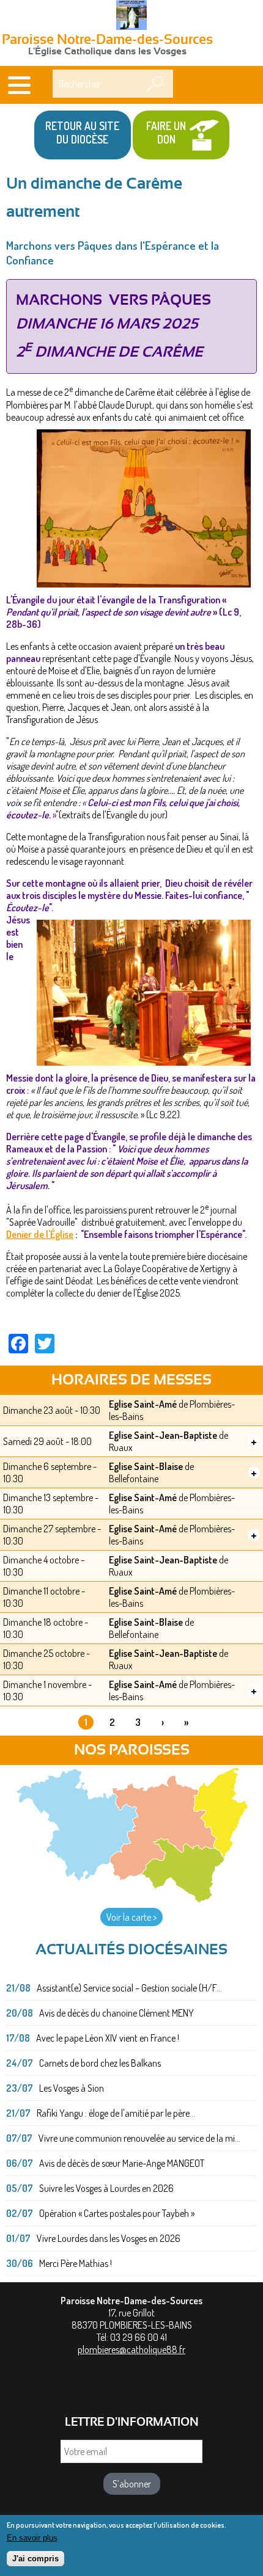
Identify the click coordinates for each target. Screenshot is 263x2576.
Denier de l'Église (40, 1234)
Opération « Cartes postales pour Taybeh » (117, 2213)
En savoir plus (32, 2538)
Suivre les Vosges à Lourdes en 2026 (106, 2188)
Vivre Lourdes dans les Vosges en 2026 (109, 2238)
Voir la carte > (131, 1917)
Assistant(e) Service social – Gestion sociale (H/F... (129, 1988)
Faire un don (166, 133)
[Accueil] (131, 16)
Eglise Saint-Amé (143, 1404)
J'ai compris (35, 2559)
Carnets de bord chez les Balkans (100, 2063)
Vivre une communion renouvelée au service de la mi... (139, 2138)
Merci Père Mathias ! (76, 2263)
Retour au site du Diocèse (82, 133)
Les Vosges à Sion (72, 2088)
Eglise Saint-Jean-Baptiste (163, 1435)
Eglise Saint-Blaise (146, 1466)
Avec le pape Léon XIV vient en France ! (108, 2038)
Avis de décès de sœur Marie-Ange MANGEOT (122, 2163)
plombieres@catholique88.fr (131, 2349)
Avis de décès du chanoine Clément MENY (117, 2013)
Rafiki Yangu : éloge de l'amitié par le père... (116, 2113)
